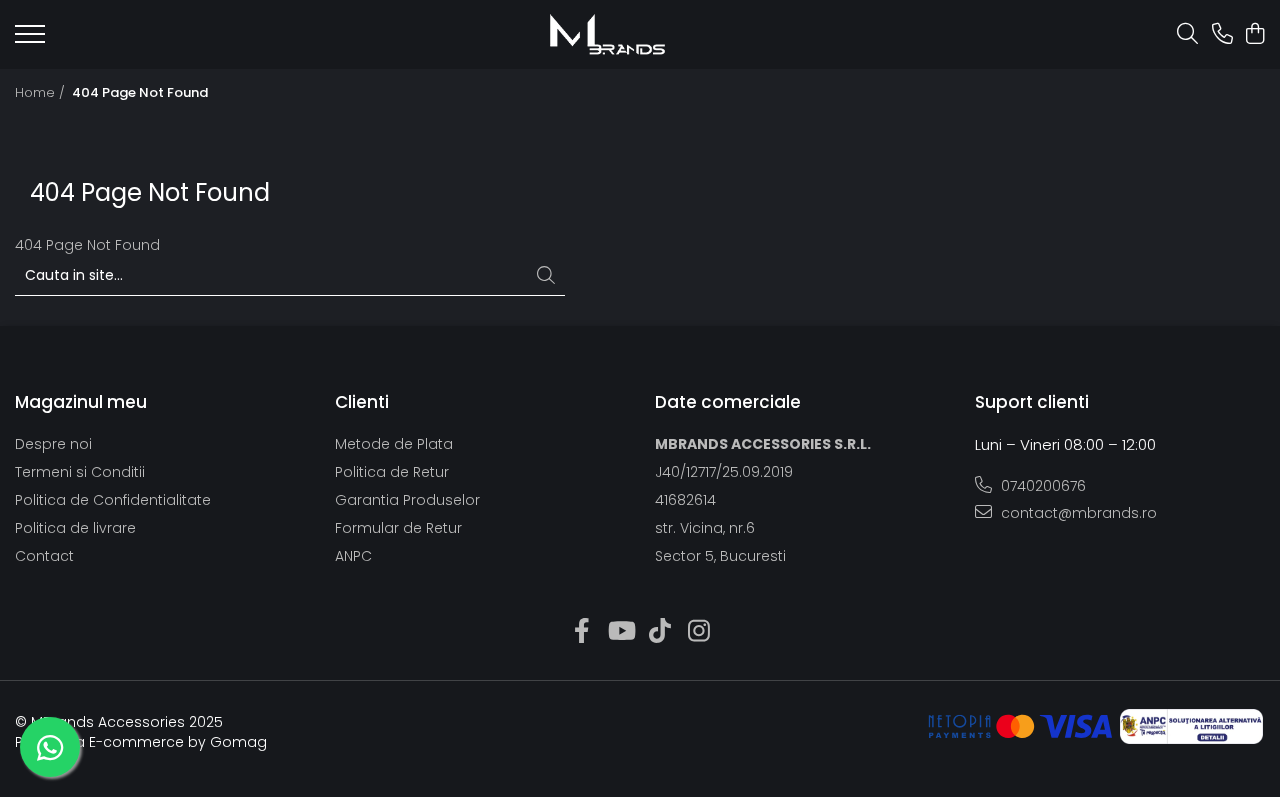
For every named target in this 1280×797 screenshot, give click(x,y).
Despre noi (53, 444)
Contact (44, 556)
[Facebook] (581, 632)
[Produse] (30, 40)
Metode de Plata (394, 444)
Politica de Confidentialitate (113, 500)
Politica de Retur (392, 472)
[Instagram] (698, 632)
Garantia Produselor (407, 500)
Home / (42, 93)
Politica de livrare (75, 528)
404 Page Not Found (140, 93)
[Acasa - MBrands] (607, 34)
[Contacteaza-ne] (1222, 35)
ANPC (353, 556)
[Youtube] (620, 632)
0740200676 (1041, 486)
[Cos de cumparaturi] (1254, 35)
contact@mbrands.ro (1077, 513)
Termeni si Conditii (80, 472)
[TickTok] (659, 632)
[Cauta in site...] (1187, 35)
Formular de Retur (398, 528)
